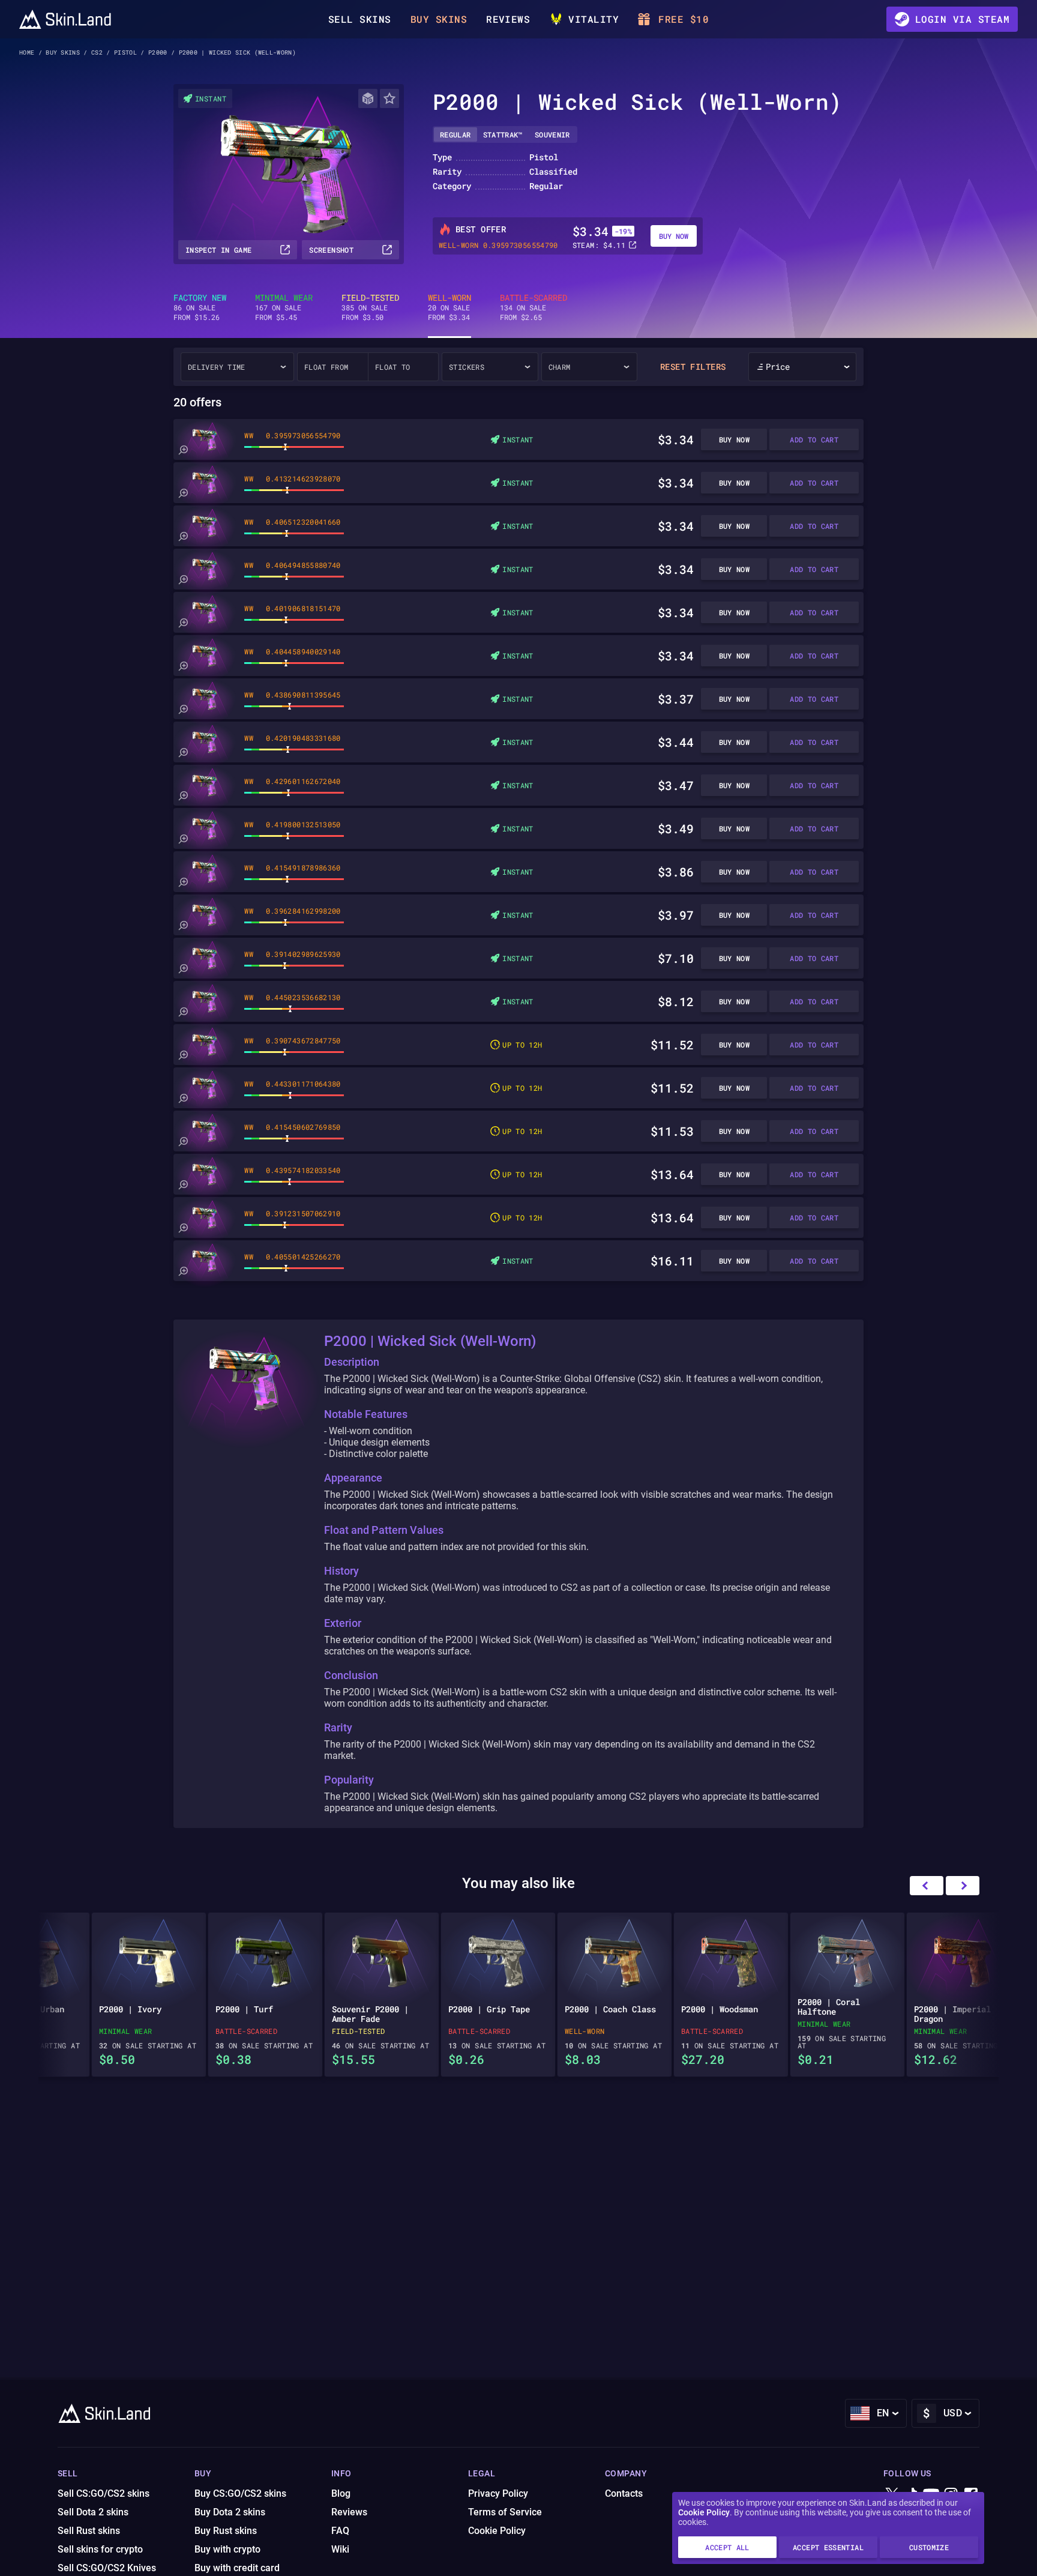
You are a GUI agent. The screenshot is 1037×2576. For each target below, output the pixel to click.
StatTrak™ (503, 134)
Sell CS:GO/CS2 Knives (107, 2568)
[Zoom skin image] (183, 450)
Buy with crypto (227, 2549)
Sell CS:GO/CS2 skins (104, 2493)
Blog (341, 2493)
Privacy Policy (498, 2493)
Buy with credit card (237, 2568)
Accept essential (828, 2547)
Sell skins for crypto (100, 2549)
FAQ (340, 2531)
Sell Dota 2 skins (93, 2512)
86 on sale (200, 307)
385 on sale (370, 307)
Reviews (508, 19)
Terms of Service (505, 2512)
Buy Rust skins (226, 2531)
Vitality (594, 19)
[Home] (65, 19)
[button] (963, 1886)
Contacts (624, 2493)
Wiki (340, 2549)
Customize (929, 2547)
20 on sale (449, 307)
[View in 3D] (368, 98)
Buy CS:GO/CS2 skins (240, 2493)
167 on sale (284, 307)
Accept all (727, 2547)
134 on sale (534, 307)
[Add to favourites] (389, 98)
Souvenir (552, 134)
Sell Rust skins (89, 2531)
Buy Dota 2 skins (230, 2512)
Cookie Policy (704, 2512)
